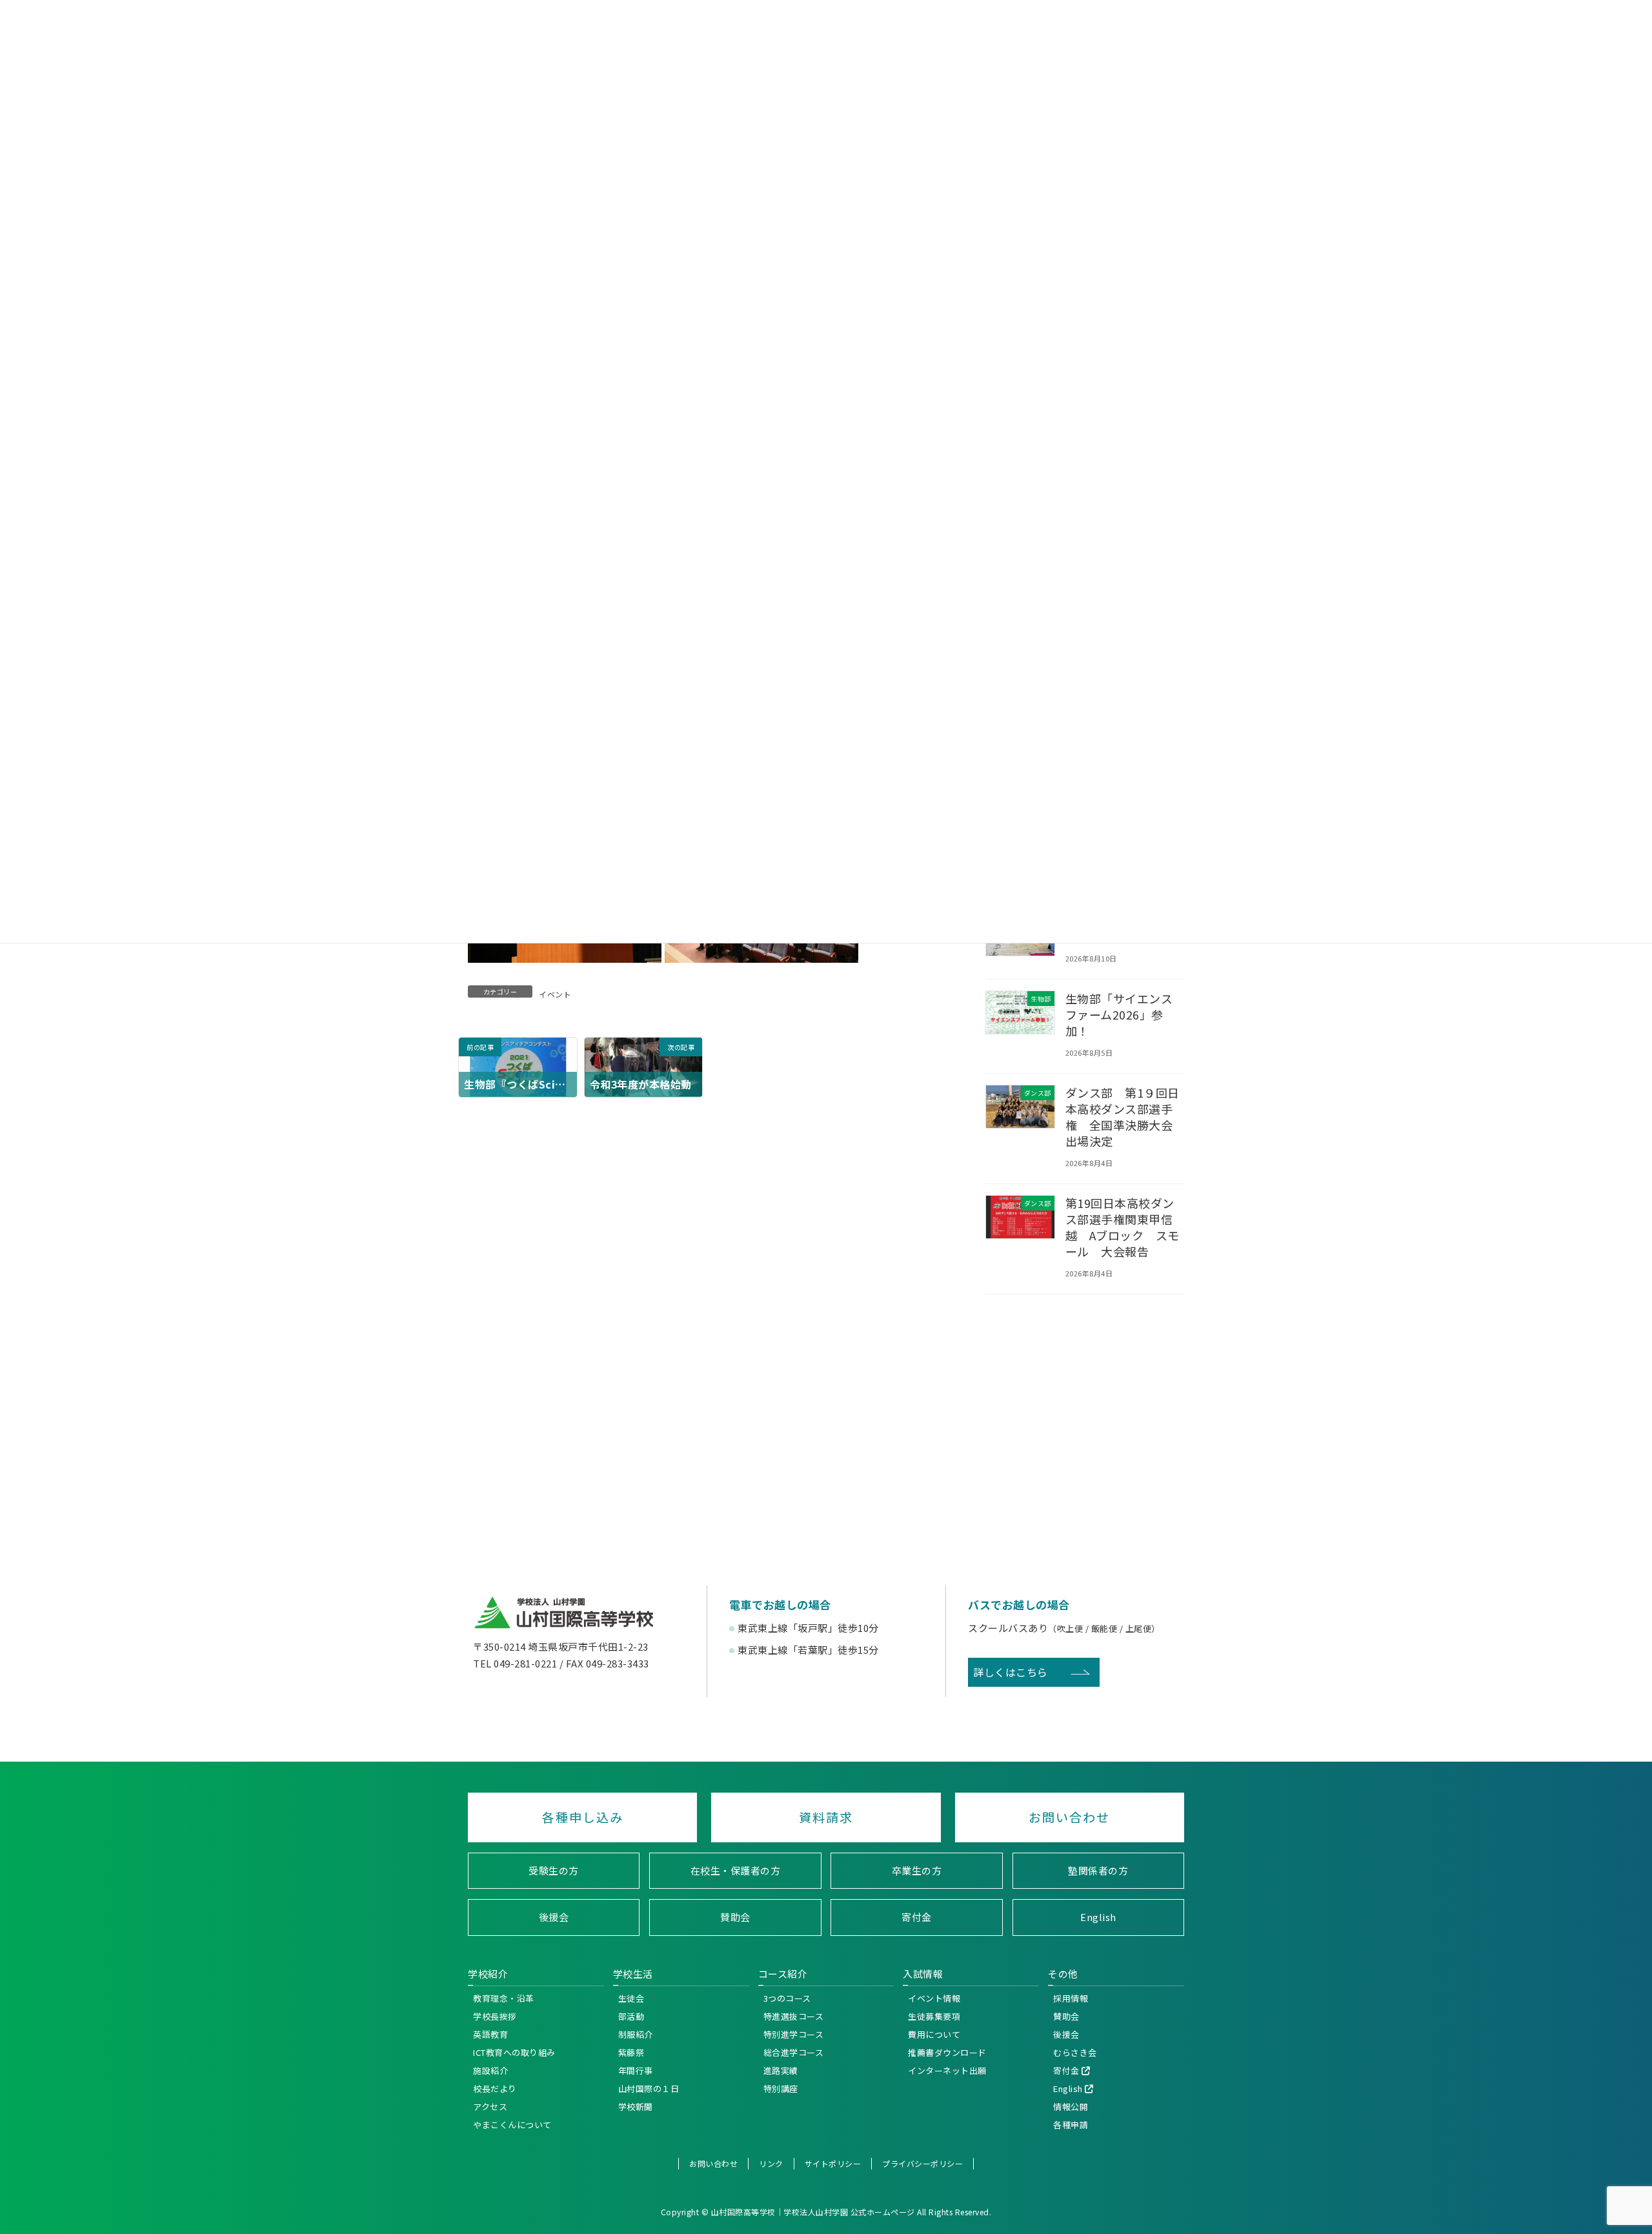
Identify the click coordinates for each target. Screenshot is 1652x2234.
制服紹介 (636, 2034)
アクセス (490, 2107)
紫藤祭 (631, 2052)
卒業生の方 (917, 1870)
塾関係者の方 (1098, 1870)
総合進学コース (794, 2052)
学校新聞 (636, 2107)
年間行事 (636, 2070)
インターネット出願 (947, 2070)
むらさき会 (1075, 2052)
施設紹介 (490, 2070)
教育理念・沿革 (504, 1998)
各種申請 (1071, 2125)
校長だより (495, 2088)
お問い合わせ (1069, 1817)
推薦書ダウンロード (947, 2052)
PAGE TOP (1638, 1954)
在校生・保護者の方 (736, 1870)
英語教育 (490, 2034)
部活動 (631, 2016)
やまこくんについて (512, 2125)
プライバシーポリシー (922, 2163)
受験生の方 (554, 1870)
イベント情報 (934, 1998)
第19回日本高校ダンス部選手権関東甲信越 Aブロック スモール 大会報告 (1123, 1227)
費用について (934, 2034)
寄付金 (917, 1917)
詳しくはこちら (1011, 1672)
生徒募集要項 (934, 2016)
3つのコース (787, 1998)
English (1098, 1917)
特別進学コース (794, 2034)
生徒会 (631, 1998)
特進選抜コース (794, 2016)
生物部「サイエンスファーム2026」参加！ (1119, 1014)
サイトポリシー (833, 2163)
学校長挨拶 (495, 2016)
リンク (771, 2163)
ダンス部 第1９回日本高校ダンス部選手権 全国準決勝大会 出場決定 (1125, 1116)
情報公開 (1071, 2107)
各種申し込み (583, 1817)
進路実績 (781, 2070)
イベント (555, 994)
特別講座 (781, 2088)
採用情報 (1071, 1998)
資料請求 (826, 1817)
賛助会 (735, 1917)
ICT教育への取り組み (514, 2052)
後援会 (554, 1917)
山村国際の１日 (649, 2088)
